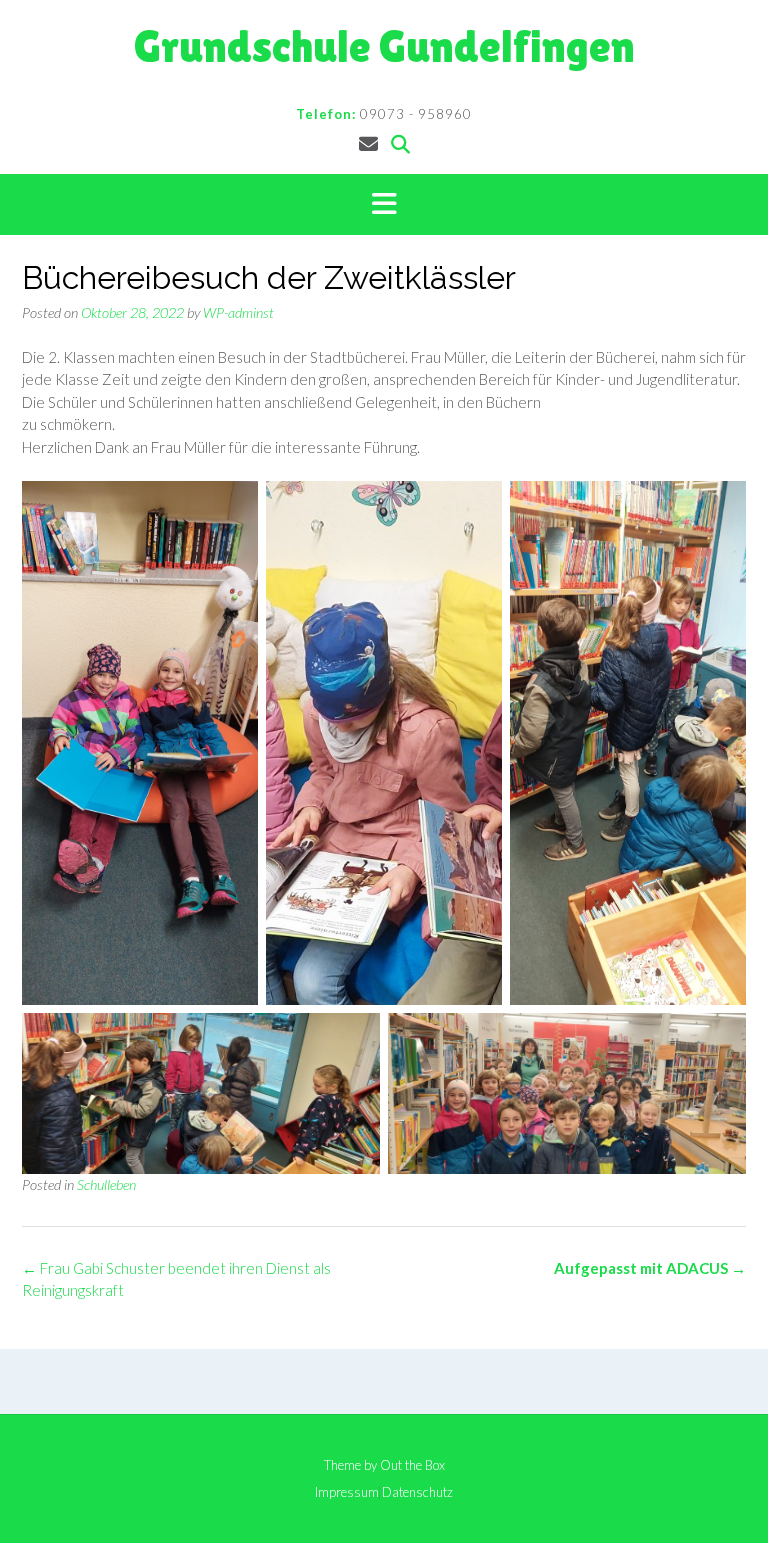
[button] (384, 205)
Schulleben (106, 1184)
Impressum (347, 1492)
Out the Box (412, 1465)
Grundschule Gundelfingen (384, 46)
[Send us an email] (368, 143)
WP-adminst (238, 312)
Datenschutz (417, 1492)
